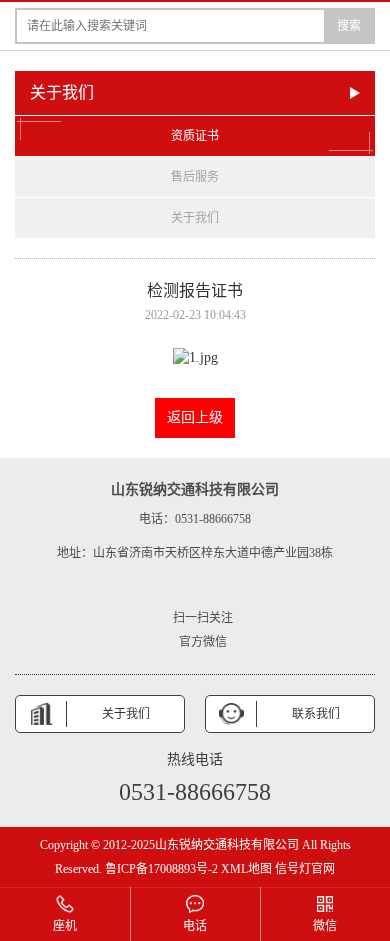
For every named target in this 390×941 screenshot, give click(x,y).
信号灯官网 (305, 869)
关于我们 (195, 218)
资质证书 (195, 136)
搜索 (349, 26)
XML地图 (246, 869)
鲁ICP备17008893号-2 (161, 869)
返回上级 (195, 417)
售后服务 (195, 177)
